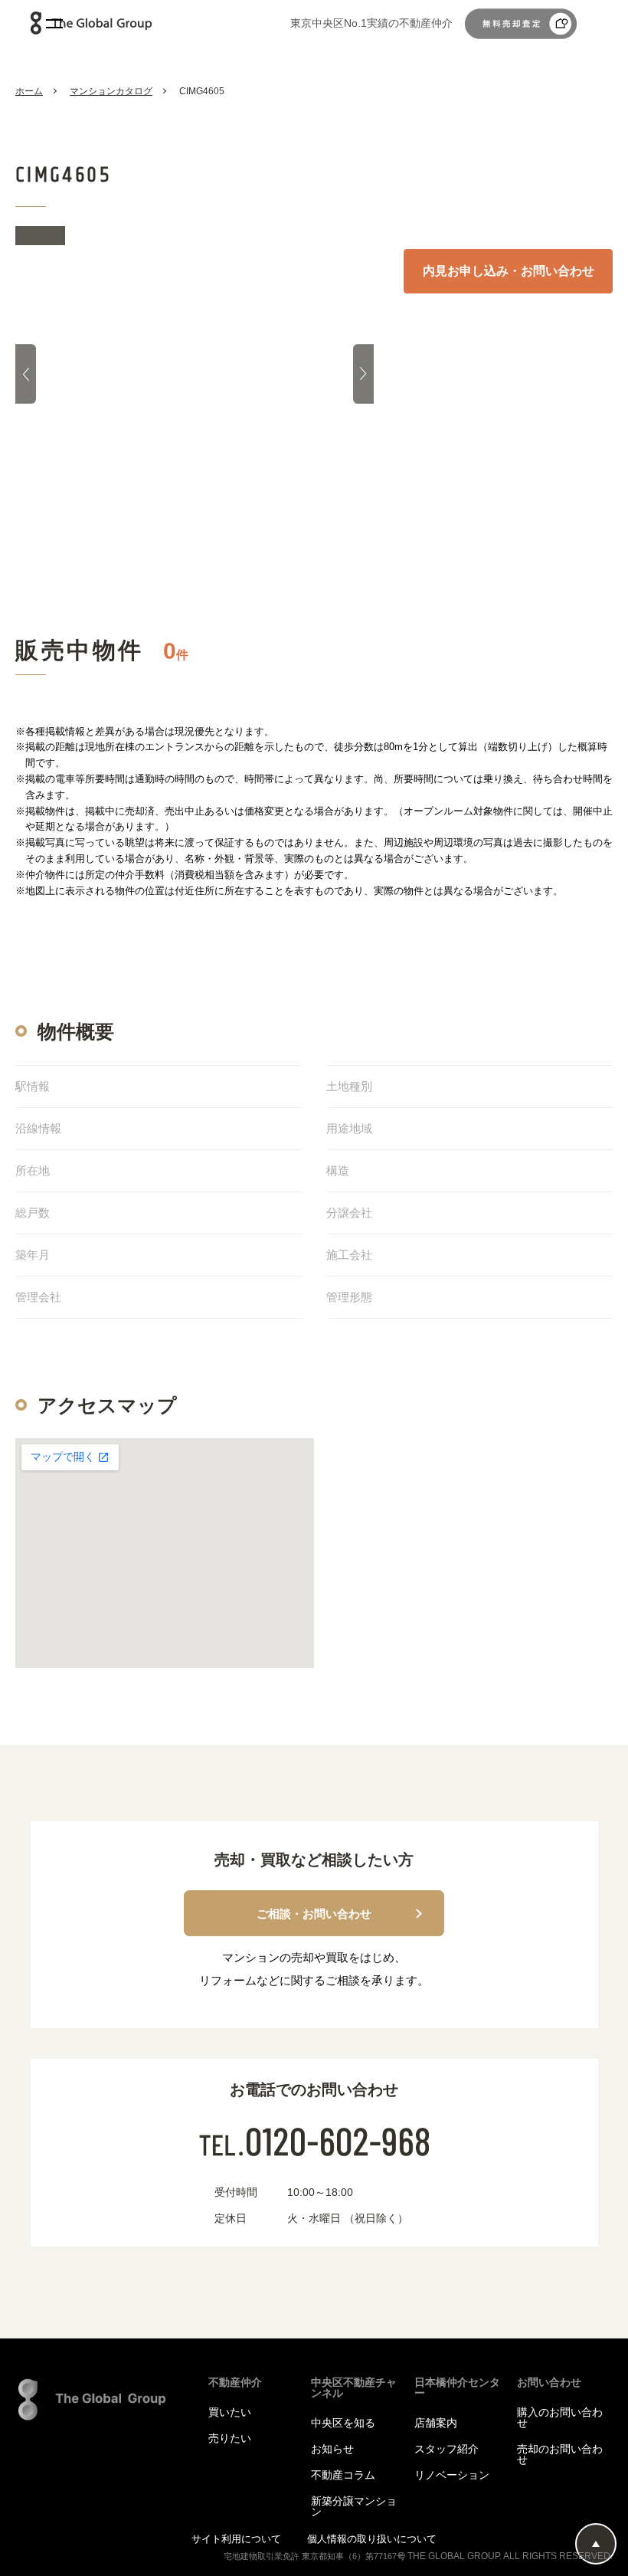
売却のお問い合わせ (560, 2454)
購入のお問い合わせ (560, 2417)
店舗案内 (436, 2423)
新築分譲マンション (354, 2506)
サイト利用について (238, 2539)
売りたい (230, 2438)
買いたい (230, 2412)
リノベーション (452, 2475)
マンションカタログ (111, 91)
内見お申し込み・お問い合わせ (509, 271)
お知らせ (332, 2449)
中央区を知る (343, 2423)
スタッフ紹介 (446, 2449)
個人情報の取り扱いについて (372, 2539)
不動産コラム (343, 2475)
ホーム (29, 91)
